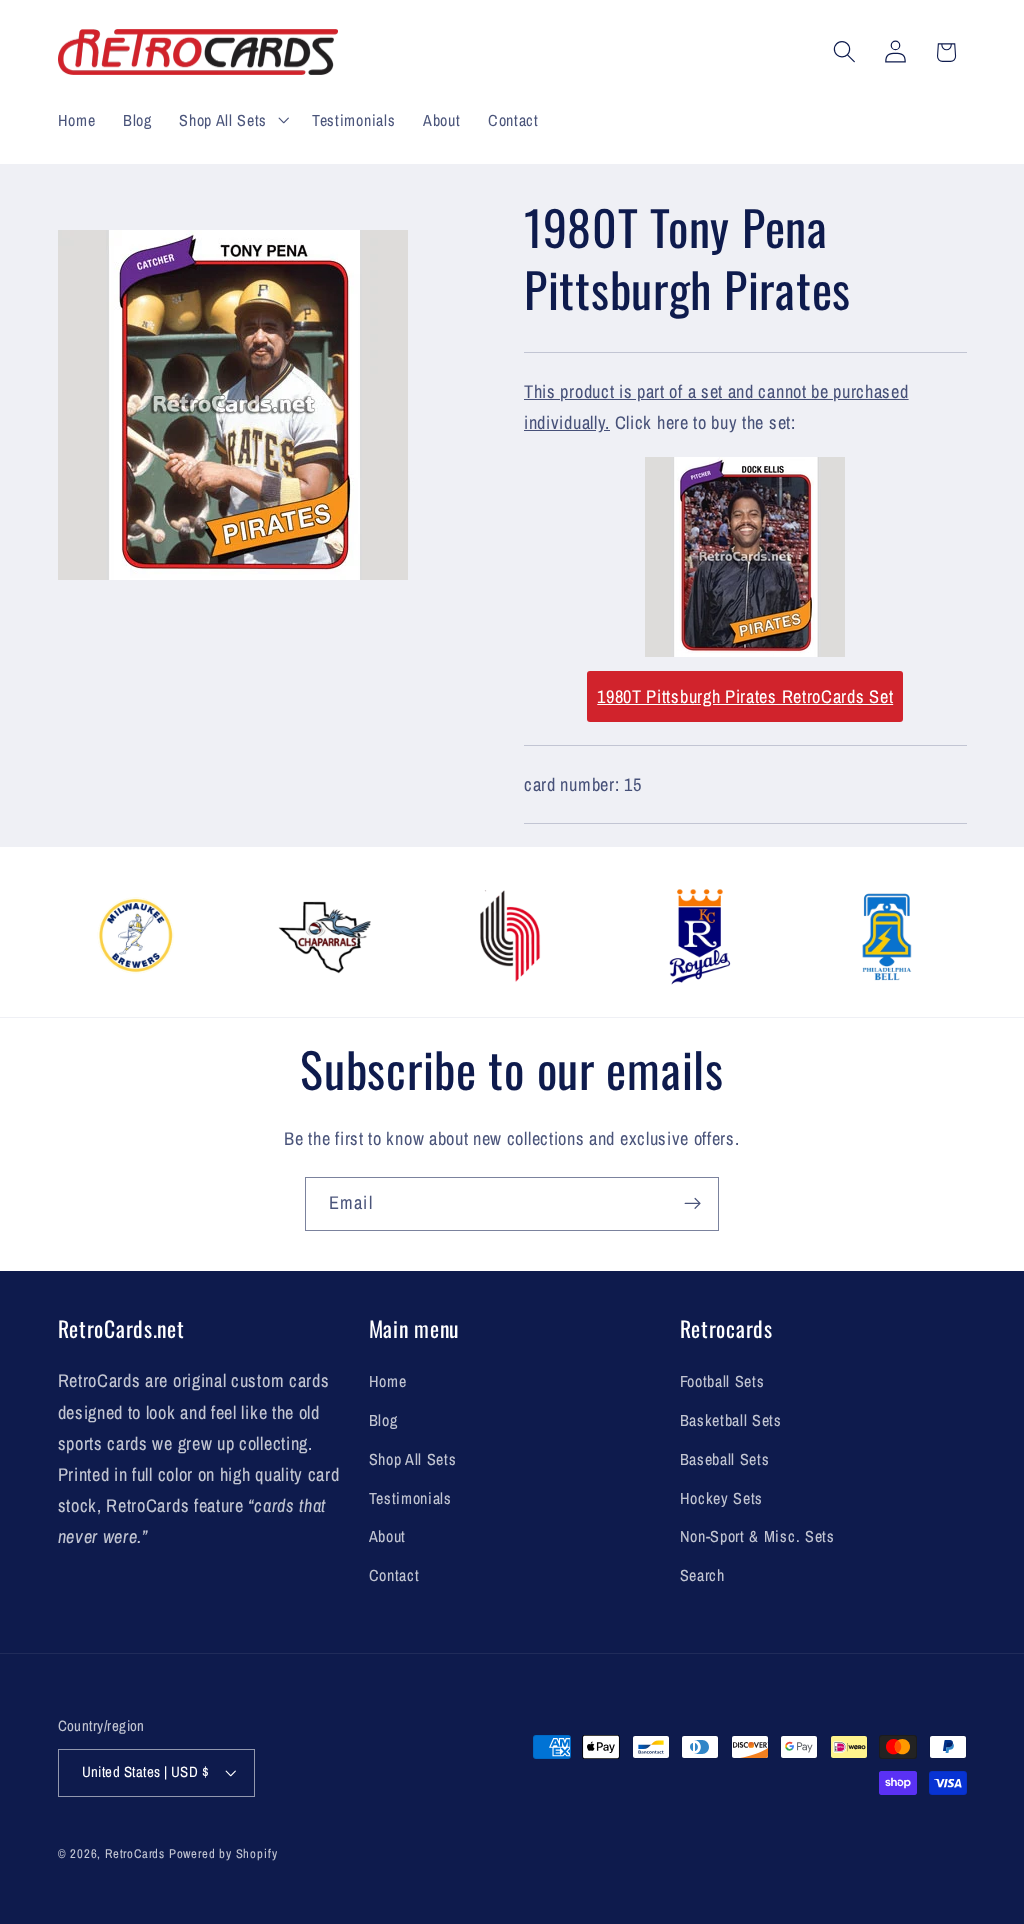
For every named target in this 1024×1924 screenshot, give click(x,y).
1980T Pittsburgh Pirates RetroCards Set (745, 696)
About (387, 1536)
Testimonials (410, 1498)
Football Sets (722, 1381)
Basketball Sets (731, 1420)
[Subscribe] (692, 1204)
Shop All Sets (413, 1459)
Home (388, 1381)
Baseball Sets (725, 1459)
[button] (231, 120)
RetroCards (135, 1853)
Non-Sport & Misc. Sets (757, 1536)
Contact (394, 1575)
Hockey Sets (722, 1498)
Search (702, 1575)
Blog (383, 1420)
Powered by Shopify (223, 1853)
